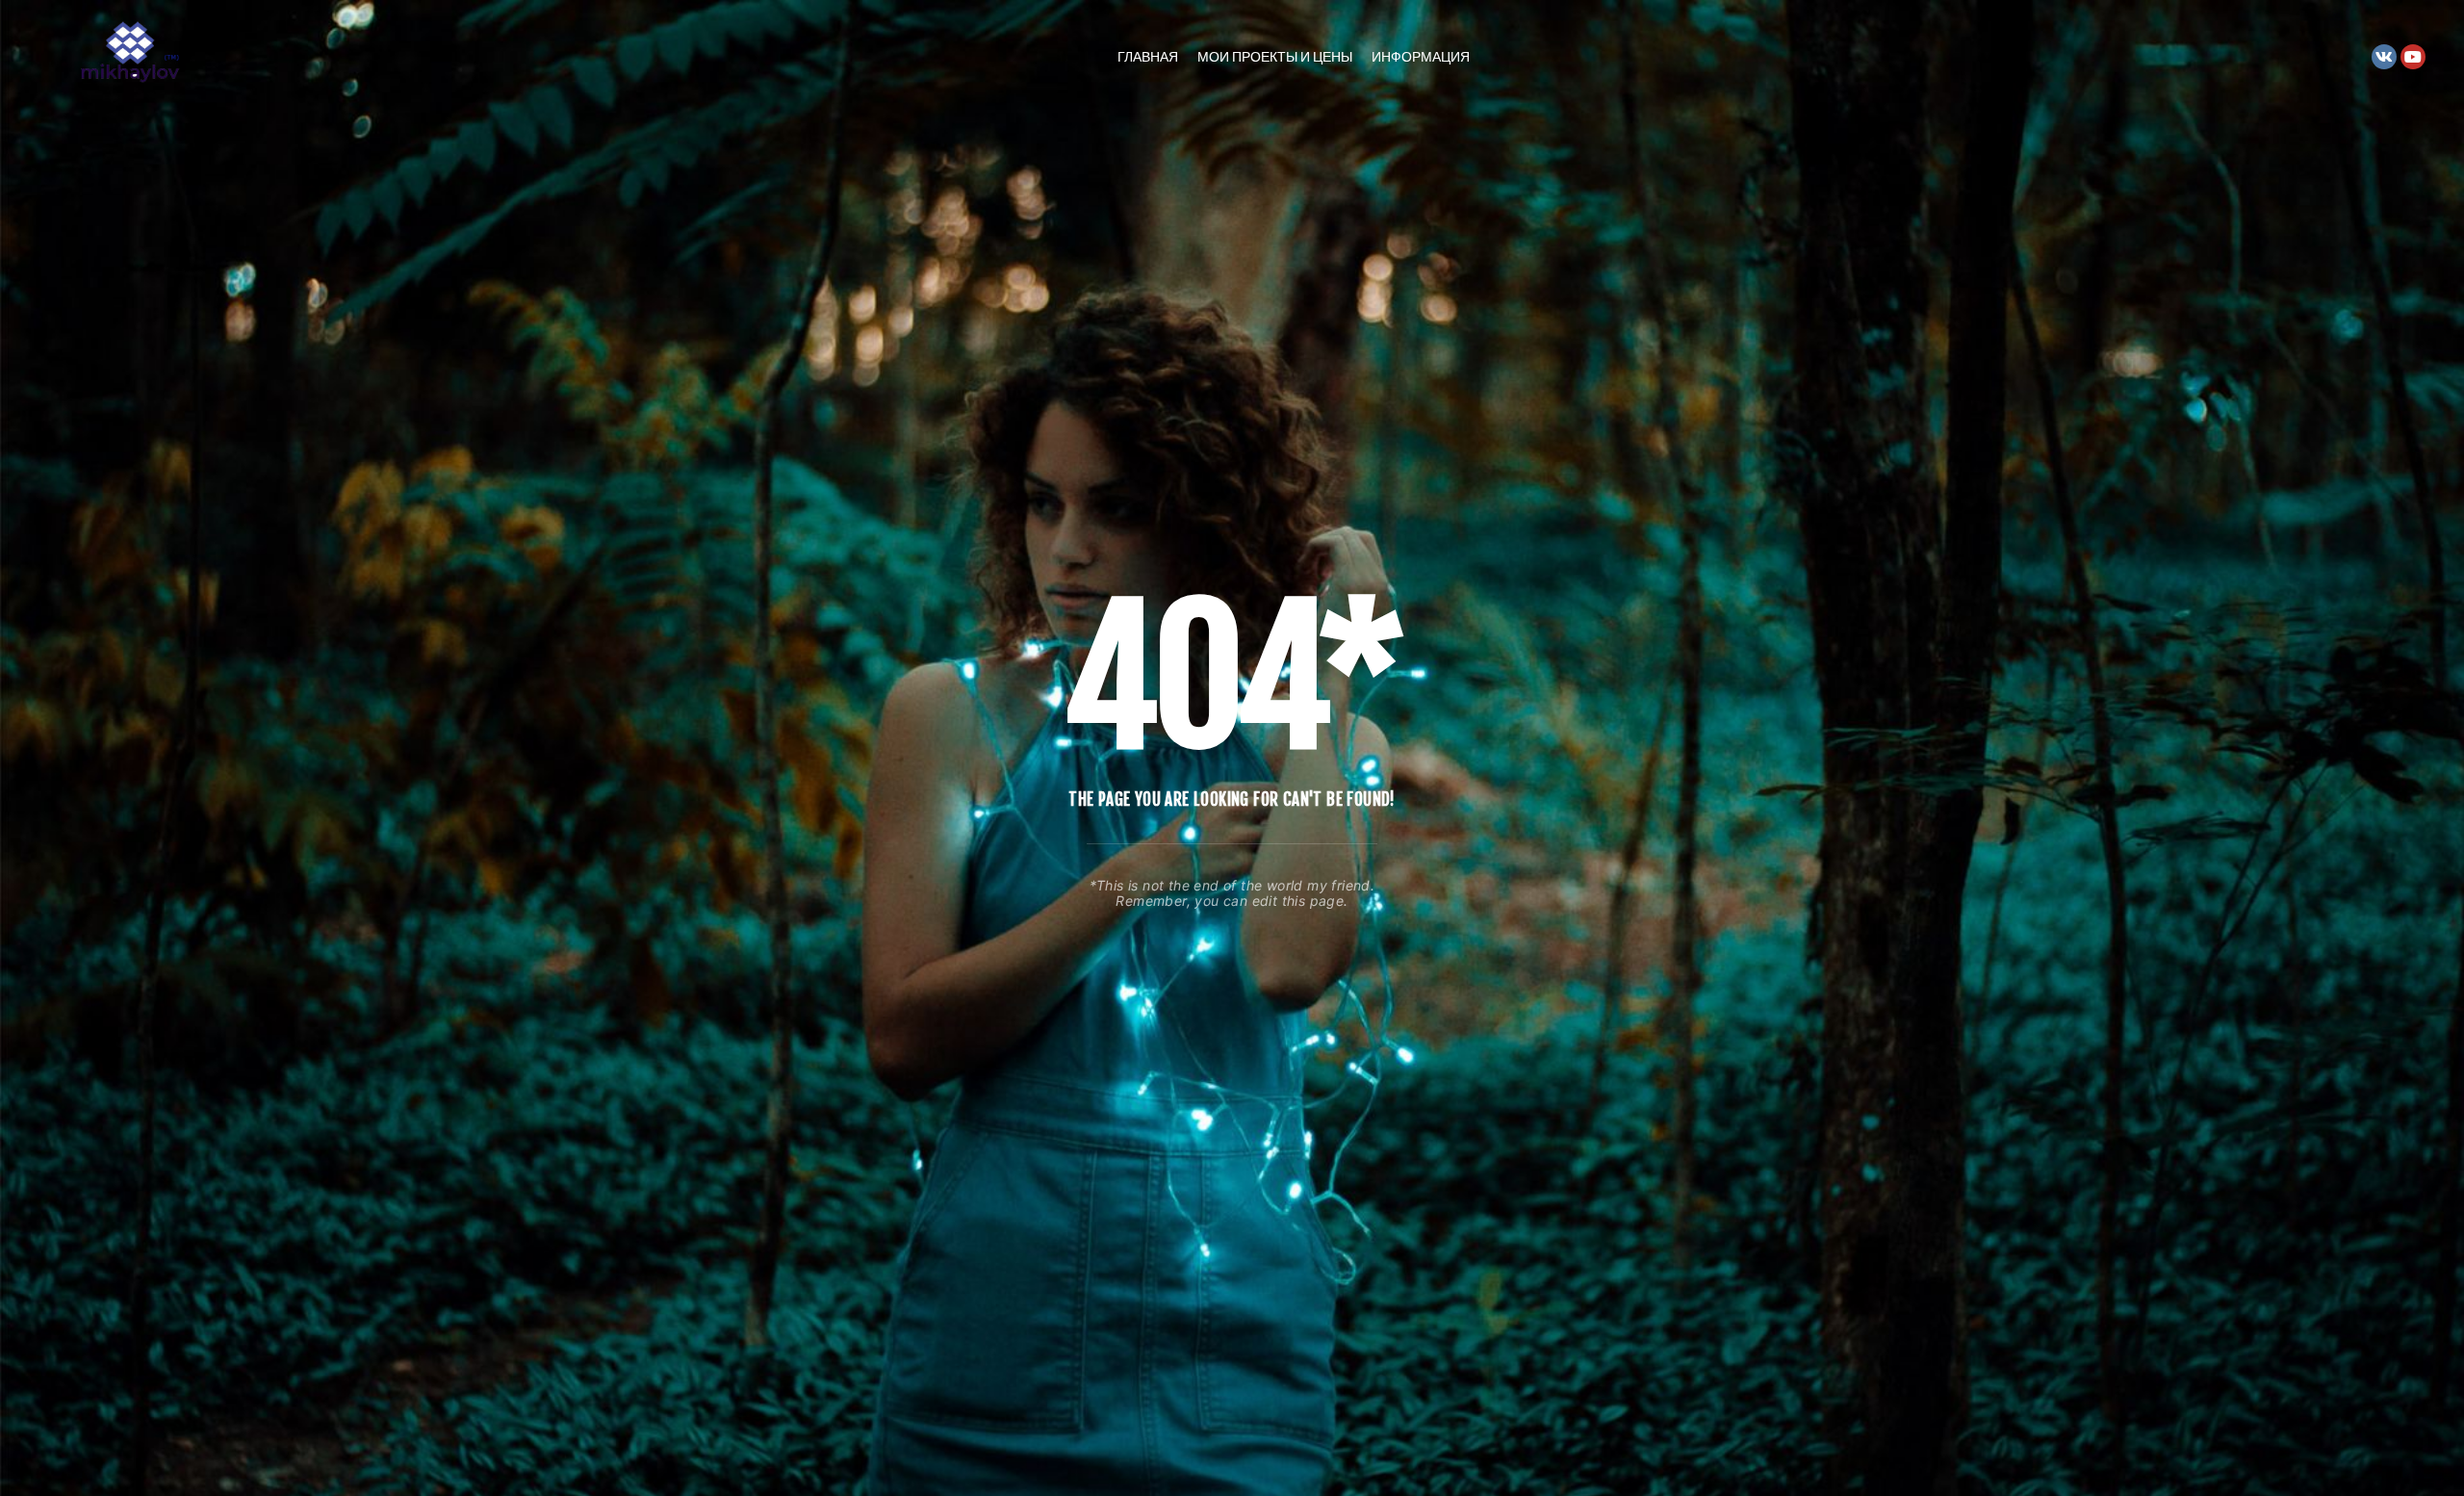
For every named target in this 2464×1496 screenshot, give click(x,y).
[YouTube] (2413, 57)
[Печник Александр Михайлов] (135, 56)
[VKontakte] (2384, 57)
